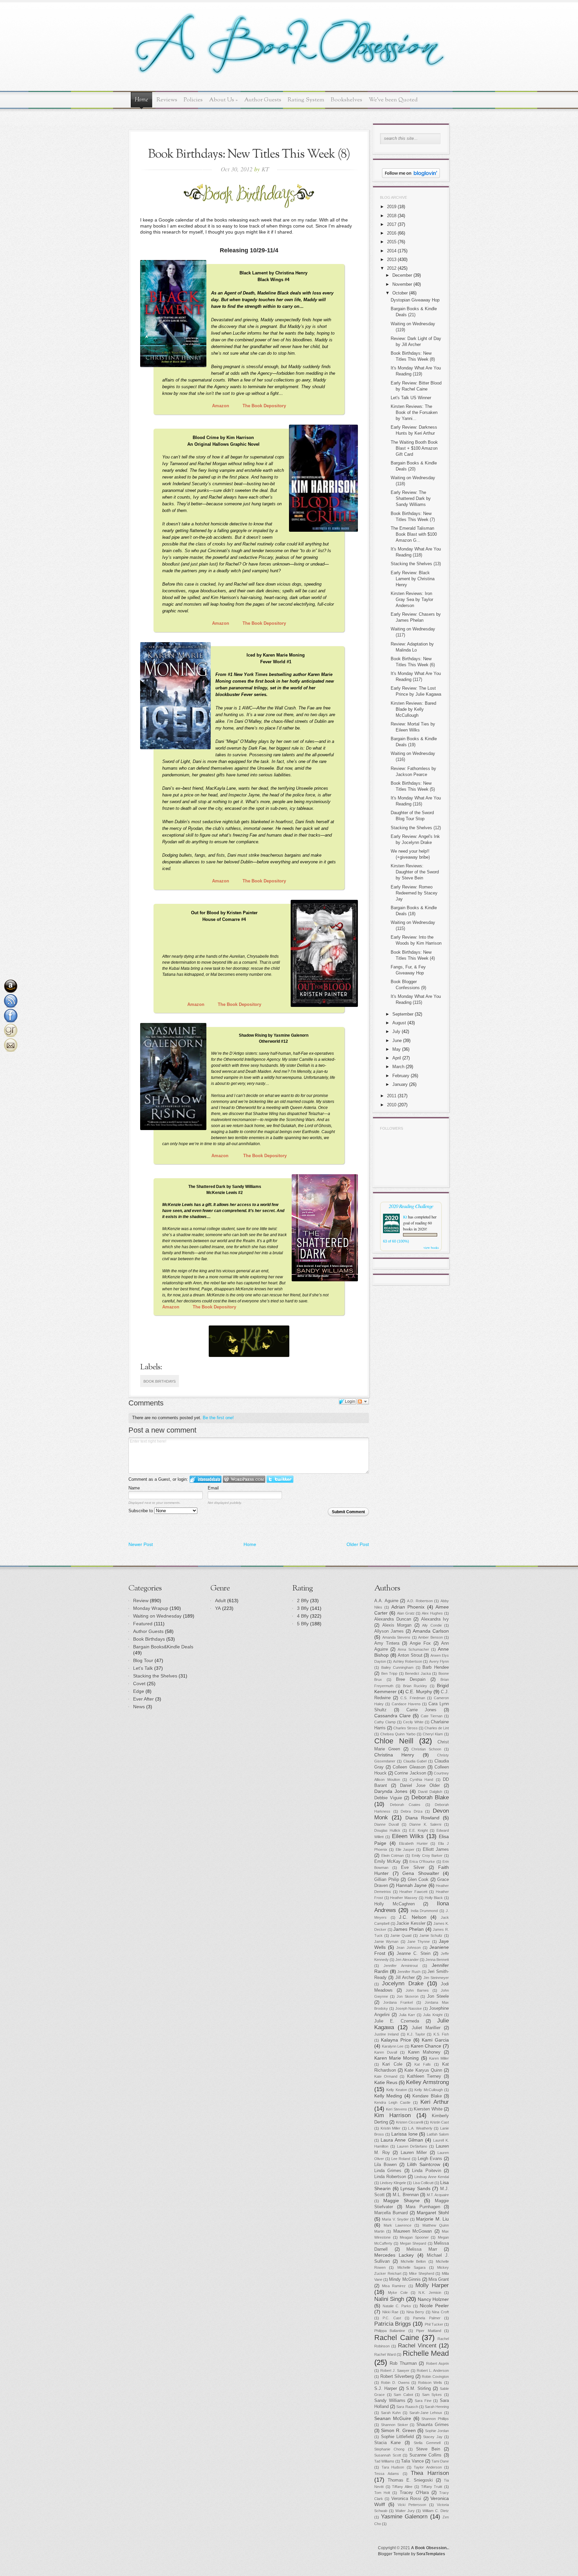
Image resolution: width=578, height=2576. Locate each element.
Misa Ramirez (394, 2286)
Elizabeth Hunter (413, 1843)
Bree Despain (411, 1680)
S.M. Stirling (418, 2389)
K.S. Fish (441, 2034)
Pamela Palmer (427, 2318)
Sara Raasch (407, 2407)
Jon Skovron (408, 1996)
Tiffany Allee (402, 2487)
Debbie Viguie (388, 1798)
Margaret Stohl (433, 2213)
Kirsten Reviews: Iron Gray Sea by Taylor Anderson (412, 599)
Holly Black (434, 1898)
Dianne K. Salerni (425, 1824)
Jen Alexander (407, 1960)
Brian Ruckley (415, 1686)
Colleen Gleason (409, 1767)
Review (141, 1601)
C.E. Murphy (419, 1692)
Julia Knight (433, 2015)
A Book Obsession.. (430, 2548)
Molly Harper (432, 2285)
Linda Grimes (388, 2171)
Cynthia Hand (422, 1780)
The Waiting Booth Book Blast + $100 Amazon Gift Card (414, 448)
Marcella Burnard (391, 2213)
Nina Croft (440, 2312)
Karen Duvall (386, 2052)
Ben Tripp (390, 1673)
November (402, 284)
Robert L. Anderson (433, 2371)
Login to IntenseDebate (206, 1479)
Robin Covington (435, 2377)
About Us (223, 100)
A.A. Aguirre (386, 1601)
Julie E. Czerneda (397, 2021)
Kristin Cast (440, 2122)
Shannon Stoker (395, 2425)
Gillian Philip (387, 1880)
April (397, 1058)
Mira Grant (439, 2280)
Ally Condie (432, 1625)
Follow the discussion (363, 1401)
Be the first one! (218, 1418)
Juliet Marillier (426, 2028)
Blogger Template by (412, 2554)
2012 (392, 268)
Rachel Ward (385, 2354)
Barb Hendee (436, 1667)
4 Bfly (303, 1616)
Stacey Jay (433, 2437)
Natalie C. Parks (397, 2306)
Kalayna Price (396, 2040)
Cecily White (413, 1722)
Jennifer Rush (409, 1972)
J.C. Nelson (413, 1917)
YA (218, 1608)
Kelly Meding (388, 2096)
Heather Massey (404, 1898)
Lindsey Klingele (393, 2183)
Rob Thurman (403, 2364)
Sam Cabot (403, 2395)
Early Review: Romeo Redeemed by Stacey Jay (414, 893)
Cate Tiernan (432, 1716)
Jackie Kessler (411, 1923)
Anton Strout (410, 1655)
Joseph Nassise (409, 2008)
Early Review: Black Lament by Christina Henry (413, 579)
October (400, 293)
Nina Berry (415, 2312)
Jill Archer (405, 1978)
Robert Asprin (438, 2364)
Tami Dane (440, 2461)
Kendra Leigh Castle (392, 2102)
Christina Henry (394, 1755)
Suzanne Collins (426, 2455)
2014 (392, 251)
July (396, 1032)
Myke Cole (398, 2293)
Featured (143, 1624)
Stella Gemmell (427, 2443)
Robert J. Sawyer (395, 2371)
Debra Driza (412, 1811)
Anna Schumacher (413, 1649)
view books (431, 1248)
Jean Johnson (408, 1948)
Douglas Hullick (387, 1830)
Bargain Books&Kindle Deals (163, 1647)
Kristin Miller (391, 2128)
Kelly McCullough (428, 2090)
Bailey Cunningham (398, 1667)
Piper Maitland (428, 2331)
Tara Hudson (393, 2467)
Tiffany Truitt (432, 2487)
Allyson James (389, 1631)
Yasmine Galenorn (404, 2517)
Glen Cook (418, 1880)
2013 (392, 260)
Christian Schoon (426, 1749)
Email (213, 1488)
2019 (392, 207)
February (401, 1076)
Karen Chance (426, 2046)
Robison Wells (430, 2383)
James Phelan (409, 1929)
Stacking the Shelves (155, 1676)
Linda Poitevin (426, 2171)
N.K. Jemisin (430, 2293)
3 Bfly (303, 1608)
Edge (139, 1691)
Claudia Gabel (415, 1761)
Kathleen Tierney (424, 2076)
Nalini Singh (389, 2299)
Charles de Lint (437, 1728)
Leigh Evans (430, 2159)
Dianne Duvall (387, 1824)
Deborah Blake (430, 1797)
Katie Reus (386, 2082)
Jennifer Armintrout (401, 1966)
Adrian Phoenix (408, 1607)
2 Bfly (303, 1601)
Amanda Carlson (431, 1631)
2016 (392, 233)
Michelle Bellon (413, 2261)
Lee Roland (401, 2159)
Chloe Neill (394, 1741)
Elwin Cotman (393, 1856)
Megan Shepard (413, 2243)
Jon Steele (438, 1996)
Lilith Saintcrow (424, 2164)
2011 (392, 1096)
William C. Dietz (436, 2511)
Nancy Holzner (433, 2299)
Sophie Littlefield (398, 2437)
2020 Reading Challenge (411, 1206)
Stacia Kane (388, 2443)
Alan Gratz (406, 1613)
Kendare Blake (427, 2096)
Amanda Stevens (397, 1637)
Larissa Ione (405, 2134)
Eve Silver (413, 1868)
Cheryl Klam (433, 1734)
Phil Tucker (434, 2324)
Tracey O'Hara (414, 2493)
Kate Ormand (386, 2076)
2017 (392, 224)
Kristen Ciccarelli (410, 2122)
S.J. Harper (386, 2389)
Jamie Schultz (431, 1936)
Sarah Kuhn (391, 2413)
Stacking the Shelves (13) (416, 564)
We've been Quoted (393, 100)
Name (134, 1488)
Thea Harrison (430, 2473)
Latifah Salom (438, 2134)
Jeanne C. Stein (414, 1954)
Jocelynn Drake (403, 1984)
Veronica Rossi (406, 2499)
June (397, 1041)
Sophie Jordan (437, 2431)
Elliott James (436, 1850)
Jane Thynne (419, 1942)
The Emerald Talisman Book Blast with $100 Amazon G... (414, 534)
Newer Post (141, 1544)
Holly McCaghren (395, 1904)
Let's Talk (143, 1668)
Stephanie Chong (389, 2449)
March (398, 1067)
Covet (139, 1684)
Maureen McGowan (413, 2231)
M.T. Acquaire (438, 2195)
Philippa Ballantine (390, 2331)
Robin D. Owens (395, 2383)
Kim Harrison (393, 2115)
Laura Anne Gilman (402, 2140)
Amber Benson (430, 1637)
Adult (220, 1601)
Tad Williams (384, 2461)
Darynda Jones (391, 1791)
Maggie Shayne (402, 2201)
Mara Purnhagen (423, 2207)
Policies (193, 100)
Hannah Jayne (411, 1885)
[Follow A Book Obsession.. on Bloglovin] (411, 177)
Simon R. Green (398, 2430)
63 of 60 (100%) (396, 1241)
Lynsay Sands (415, 2188)
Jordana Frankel (398, 2002)
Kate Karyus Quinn (423, 2070)
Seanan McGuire (393, 2418)
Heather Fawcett (413, 1892)
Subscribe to (141, 1511)
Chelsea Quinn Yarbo (398, 1734)
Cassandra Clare (393, 1716)
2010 (392, 1105)
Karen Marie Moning (397, 2058)
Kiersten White (428, 2109)
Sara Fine (423, 2401)
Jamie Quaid (401, 1936)
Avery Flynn (439, 1661)
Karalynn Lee (393, 2046)
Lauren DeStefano (412, 2146)
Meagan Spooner (414, 2237)
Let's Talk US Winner (411, 398)
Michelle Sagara (411, 2267)
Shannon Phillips (435, 2419)
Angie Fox (420, 1643)
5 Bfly (303, 1624)
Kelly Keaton (397, 2090)
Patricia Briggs (393, 2324)
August (399, 1023)
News (139, 1707)
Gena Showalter (421, 1873)
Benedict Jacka (418, 1673)
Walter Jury (405, 2511)
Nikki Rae (391, 2312)
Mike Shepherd (422, 2273)
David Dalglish (430, 1792)
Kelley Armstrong (427, 2082)
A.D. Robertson (420, 1601)
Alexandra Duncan (393, 1619)
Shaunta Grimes (433, 2425)
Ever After (143, 1699)
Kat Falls (423, 2064)
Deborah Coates (405, 1805)
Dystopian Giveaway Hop (415, 300)
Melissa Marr (422, 2249)
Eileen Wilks (408, 1836)
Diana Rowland (422, 1818)
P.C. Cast (392, 2318)
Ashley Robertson (408, 1661)
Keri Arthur (435, 2102)
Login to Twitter (280, 1479)
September (403, 1014)
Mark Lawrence (397, 2225)
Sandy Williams (390, 2401)
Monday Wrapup (151, 1608)
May (397, 1049)
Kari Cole (392, 2064)
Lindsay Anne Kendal (432, 2177)
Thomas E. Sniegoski (410, 2480)
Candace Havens (406, 1704)
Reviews (167, 100)
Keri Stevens (396, 2109)
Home (141, 100)
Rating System (306, 100)
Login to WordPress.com (244, 1479)
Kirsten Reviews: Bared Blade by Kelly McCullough (413, 709)
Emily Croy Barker (427, 1856)
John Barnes (417, 1990)
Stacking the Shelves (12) (416, 828)
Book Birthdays (160, 1381)
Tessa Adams (387, 2474)
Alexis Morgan (397, 1625)
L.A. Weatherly (420, 2128)
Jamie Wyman (386, 1942)
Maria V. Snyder (395, 2219)
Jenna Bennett (437, 1960)
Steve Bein (428, 2449)
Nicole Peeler (434, 2306)
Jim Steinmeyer (436, 1978)
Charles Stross (406, 1728)
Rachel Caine (397, 2338)
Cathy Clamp (385, 1722)
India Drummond (424, 1911)
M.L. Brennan (406, 2195)
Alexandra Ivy (435, 1619)
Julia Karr (407, 2015)
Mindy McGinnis (405, 2280)
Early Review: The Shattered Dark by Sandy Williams (411, 498)
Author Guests (263, 100)
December (402, 275)
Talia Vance (412, 2461)
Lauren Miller (414, 2153)
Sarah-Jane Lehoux (426, 2413)
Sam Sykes (432, 2395)
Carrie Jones (422, 1710)
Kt (405, 1217)
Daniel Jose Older (420, 1786)
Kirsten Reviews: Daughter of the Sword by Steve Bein (415, 872)
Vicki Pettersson (412, 2505)
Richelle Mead (426, 2353)
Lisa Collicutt (423, 2183)
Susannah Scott (388, 2455)
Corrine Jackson (410, 1773)
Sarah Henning (437, 2407)
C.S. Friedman (413, 1698)
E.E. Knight (418, 1830)
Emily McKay (388, 1862)
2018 (392, 216)
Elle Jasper (405, 1850)
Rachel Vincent (417, 2346)
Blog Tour (143, 1660)
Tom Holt (382, 2493)
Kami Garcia (435, 2040)
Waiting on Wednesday (157, 1616)
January (400, 1084)
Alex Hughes (432, 1613)
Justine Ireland (387, 2034)
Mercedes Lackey (394, 2255)
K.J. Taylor (416, 2034)
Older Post (358, 1544)
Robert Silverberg (397, 2377)
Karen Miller (439, 2058)
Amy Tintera (387, 1643)
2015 (392, 242)
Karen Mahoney (424, 2052)
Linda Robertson (390, 2177)
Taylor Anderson (428, 2467)
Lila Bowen (386, 2165)
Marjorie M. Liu (432, 2219)
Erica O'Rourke (422, 1862)
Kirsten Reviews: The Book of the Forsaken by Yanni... (414, 412)
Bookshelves (347, 100)
